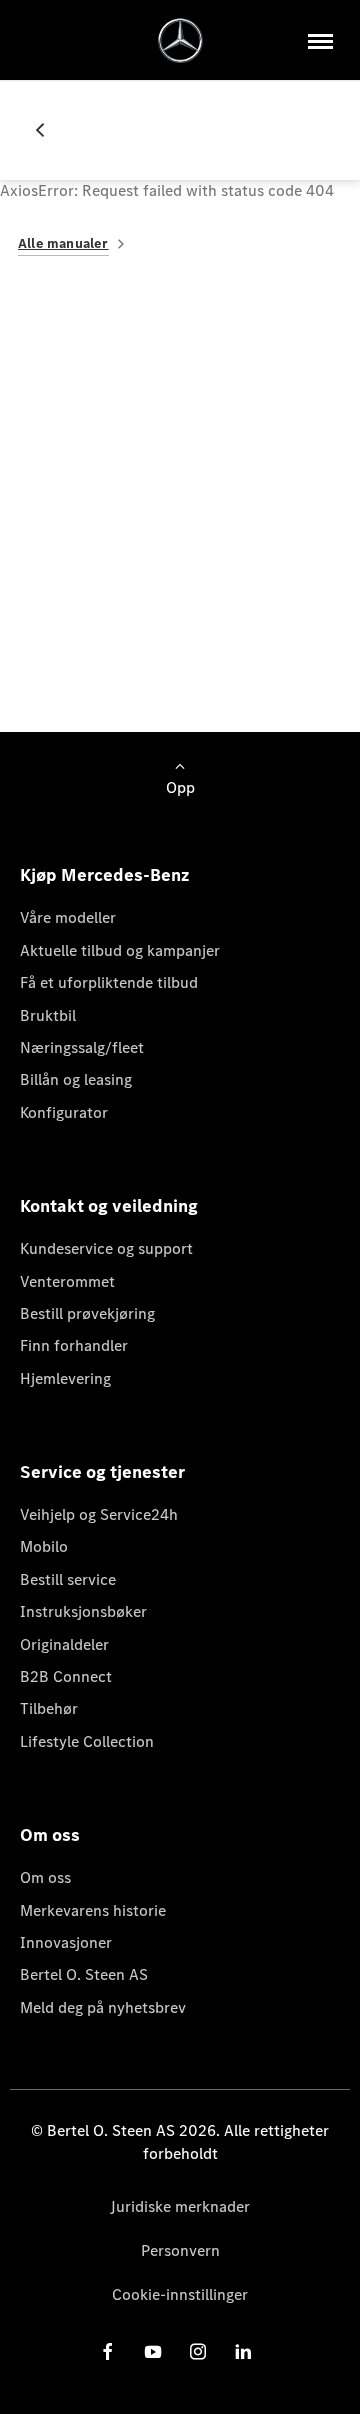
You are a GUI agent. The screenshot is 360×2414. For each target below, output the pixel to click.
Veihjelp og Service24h (99, 1514)
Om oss (45, 1877)
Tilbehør (49, 1708)
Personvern (180, 2250)
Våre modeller (68, 917)
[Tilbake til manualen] (48, 130)
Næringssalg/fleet (82, 1047)
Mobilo (44, 1546)
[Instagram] (198, 2351)
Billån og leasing (76, 1079)
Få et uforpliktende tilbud (109, 982)
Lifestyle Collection (87, 1741)
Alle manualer (63, 243)
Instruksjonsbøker (83, 1611)
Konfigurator (64, 1112)
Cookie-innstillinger (180, 2294)
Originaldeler (64, 1644)
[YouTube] (153, 2351)
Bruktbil (48, 1015)
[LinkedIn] (243, 2351)
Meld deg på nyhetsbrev (103, 2007)
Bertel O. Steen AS (84, 1974)
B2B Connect (66, 1676)
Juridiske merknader (180, 2206)
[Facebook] (108, 2351)
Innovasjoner (66, 1942)
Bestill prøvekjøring (87, 1313)
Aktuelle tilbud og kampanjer (120, 950)
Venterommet (67, 1281)
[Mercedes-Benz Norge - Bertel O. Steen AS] (180, 40)
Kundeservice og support (106, 1248)
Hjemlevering (65, 1378)
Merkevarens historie (93, 1910)
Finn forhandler (74, 1345)
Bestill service (68, 1579)
